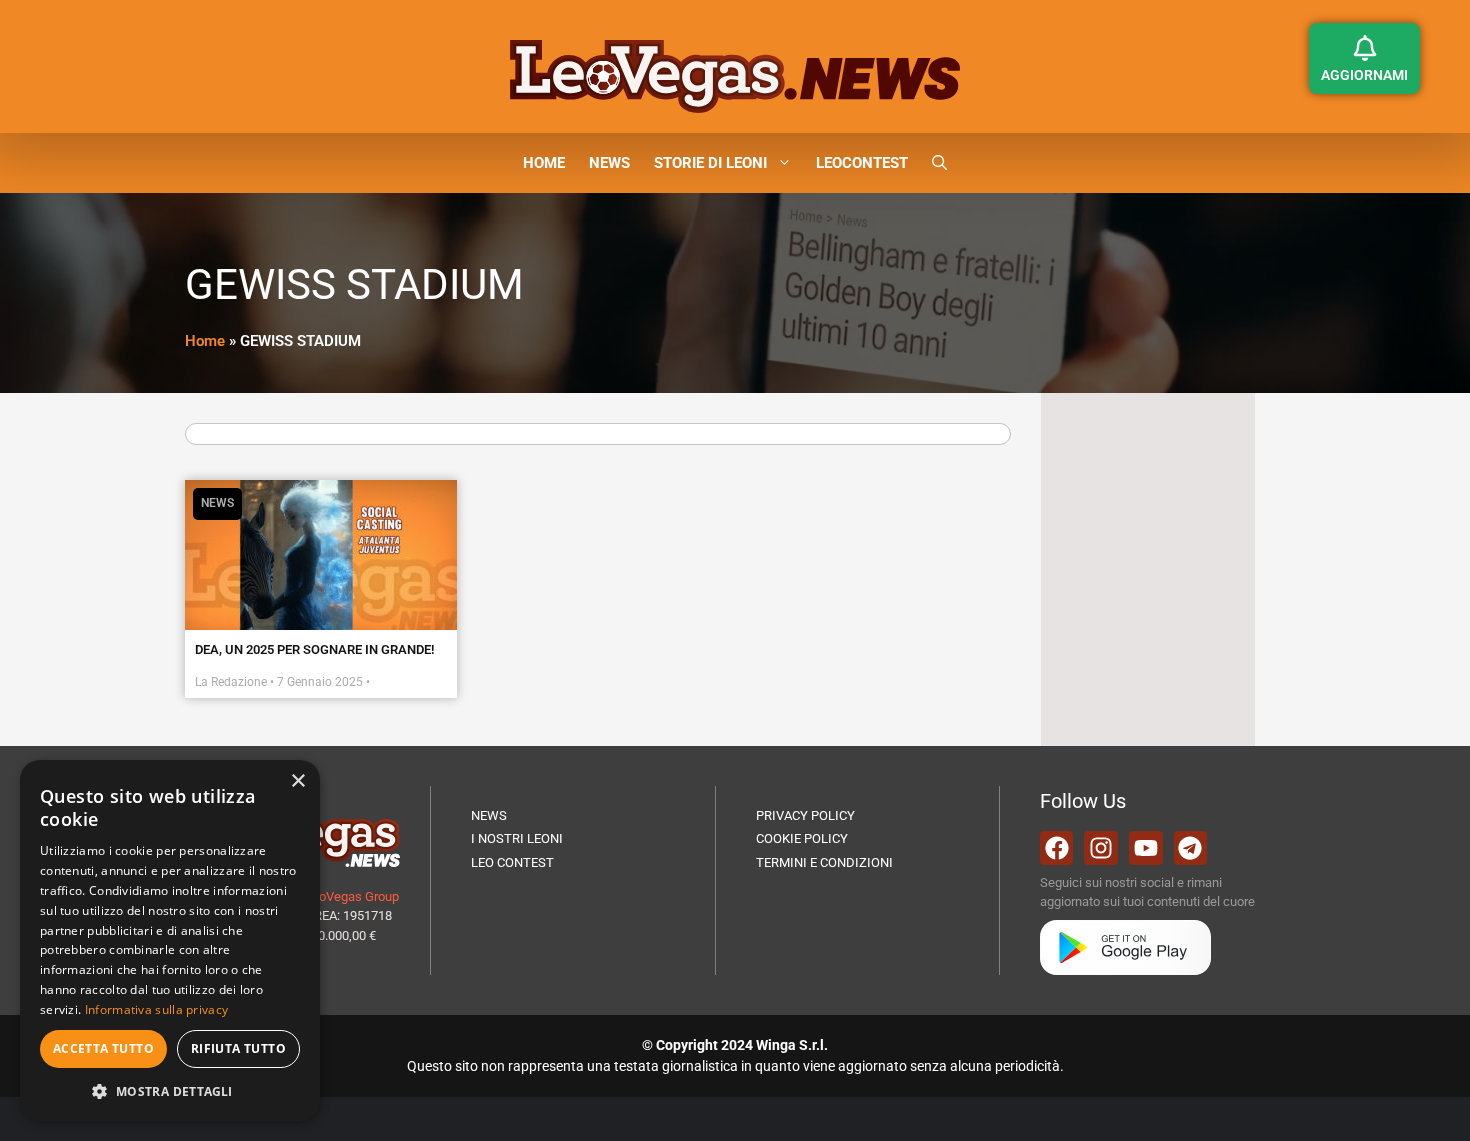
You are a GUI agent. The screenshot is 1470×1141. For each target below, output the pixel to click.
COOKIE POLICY (802, 838)
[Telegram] (1191, 848)
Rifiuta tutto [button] (238, 1048)
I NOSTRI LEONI (517, 838)
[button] (939, 163)
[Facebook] (1057, 848)
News (217, 503)
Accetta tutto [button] (103, 1048)
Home (205, 341)
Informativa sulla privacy (157, 1009)
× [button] (297, 781)
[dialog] (170, 940)
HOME (544, 163)
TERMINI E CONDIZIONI (824, 862)
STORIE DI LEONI (710, 163)
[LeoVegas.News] (735, 75)
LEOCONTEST (862, 163)
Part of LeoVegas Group (331, 896)
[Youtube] (1146, 848)
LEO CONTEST (512, 862)
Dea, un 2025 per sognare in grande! (314, 649)
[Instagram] (1101, 848)
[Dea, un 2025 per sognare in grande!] (321, 555)
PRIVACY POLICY (805, 815)
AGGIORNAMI (1364, 75)
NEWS (609, 163)
